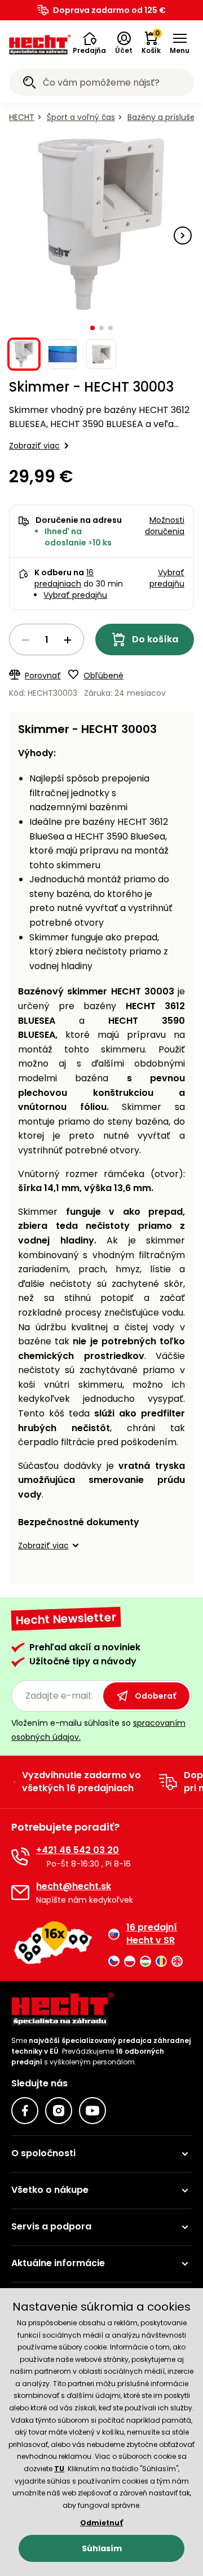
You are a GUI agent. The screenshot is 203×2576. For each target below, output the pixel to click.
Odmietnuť (101, 2523)
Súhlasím (102, 2548)
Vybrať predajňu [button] (167, 578)
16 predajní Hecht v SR (152, 1934)
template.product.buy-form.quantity (47, 639)
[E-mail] (20, 1893)
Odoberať (155, 1696)
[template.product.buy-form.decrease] (25, 640)
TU (59, 2469)
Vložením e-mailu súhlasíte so (98, 1730)
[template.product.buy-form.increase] (68, 640)
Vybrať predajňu (75, 595)
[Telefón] (20, 1857)
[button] (89, 43)
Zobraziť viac (34, 446)
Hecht (22, 117)
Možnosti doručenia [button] (165, 526)
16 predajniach (64, 578)
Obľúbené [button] (103, 676)
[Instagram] (59, 2111)
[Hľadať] (29, 84)
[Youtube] (92, 2111)
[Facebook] (25, 2111)
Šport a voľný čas (81, 117)
